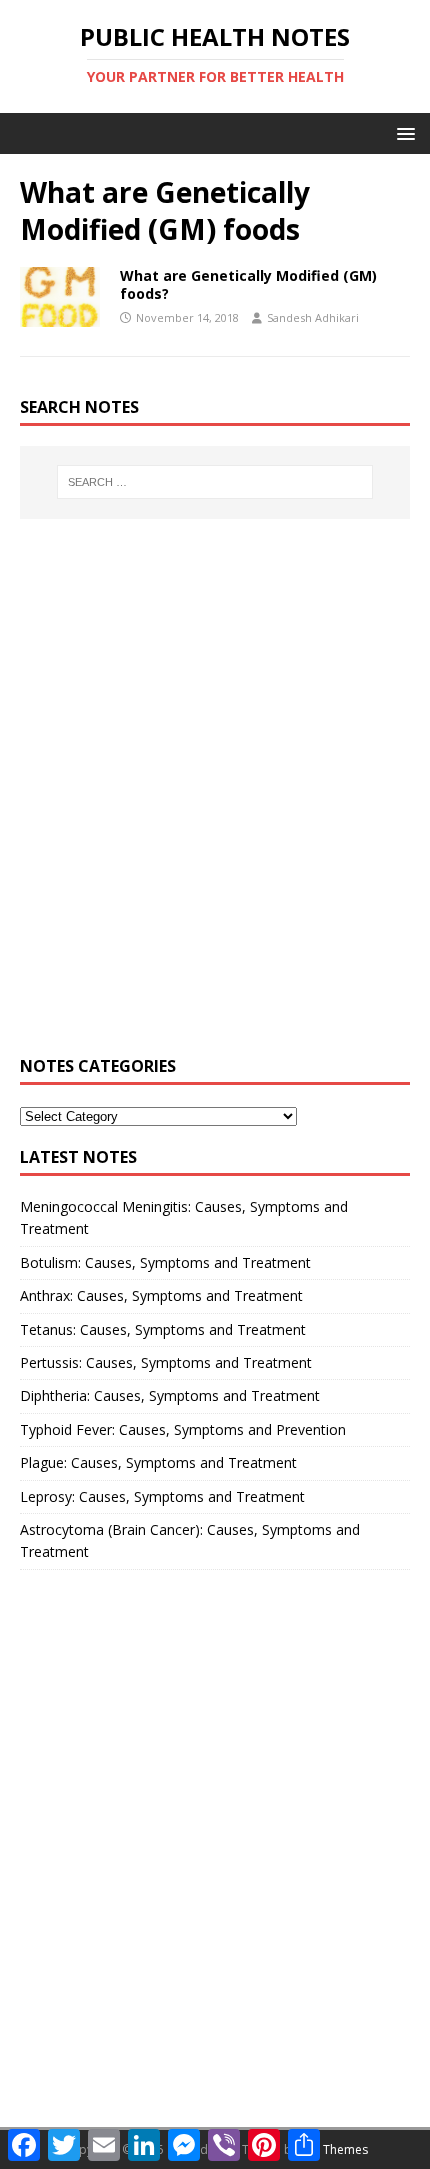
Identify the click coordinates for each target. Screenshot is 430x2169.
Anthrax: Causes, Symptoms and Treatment (161, 1295)
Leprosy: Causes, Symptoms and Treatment (162, 1496)
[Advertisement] (215, 799)
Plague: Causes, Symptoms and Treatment (158, 1462)
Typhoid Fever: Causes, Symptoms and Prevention (183, 1429)
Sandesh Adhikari (313, 317)
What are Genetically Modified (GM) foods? (248, 284)
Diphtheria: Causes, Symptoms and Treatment (170, 1395)
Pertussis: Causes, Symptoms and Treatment (166, 1362)
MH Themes (334, 2149)
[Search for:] (215, 482)
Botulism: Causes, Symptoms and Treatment (165, 1262)
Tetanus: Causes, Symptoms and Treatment (163, 1329)
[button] (402, 132)
